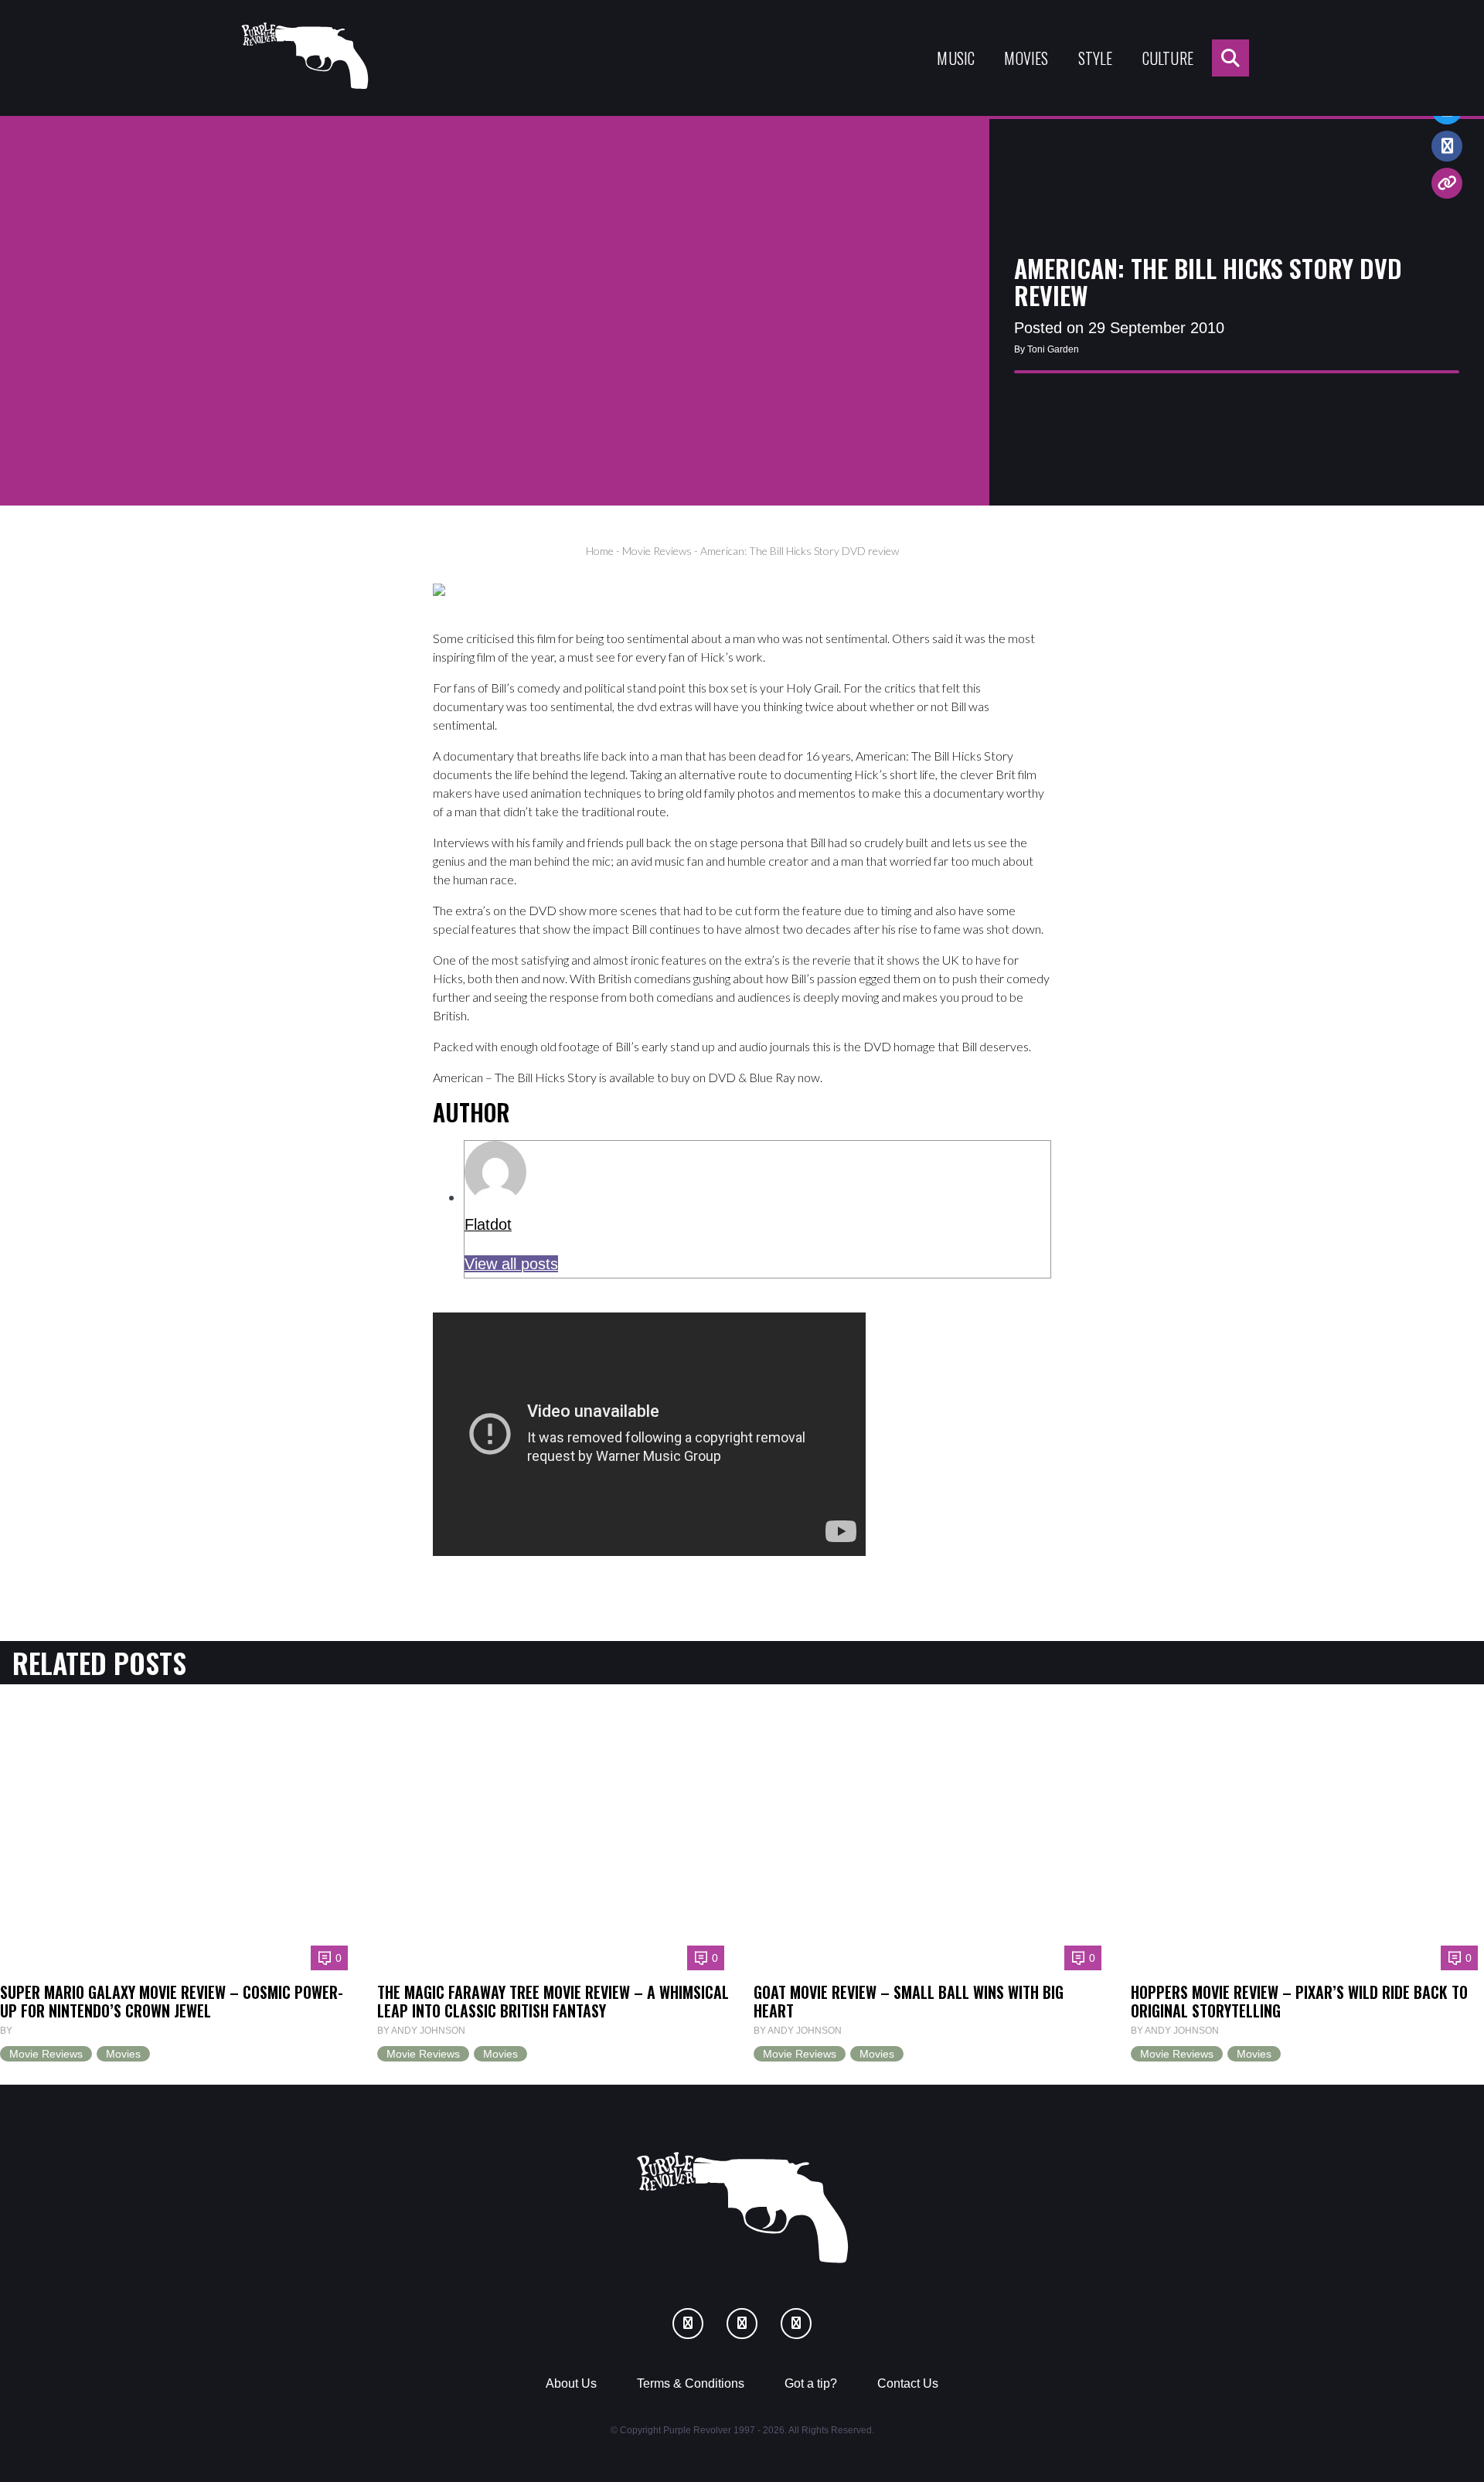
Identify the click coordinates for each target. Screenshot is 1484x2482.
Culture (1168, 58)
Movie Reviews (657, 551)
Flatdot (488, 1224)
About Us (571, 2383)
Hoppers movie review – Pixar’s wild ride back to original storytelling (1299, 2001)
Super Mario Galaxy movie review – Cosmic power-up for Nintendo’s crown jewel (172, 2001)
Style (1096, 58)
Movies (1026, 58)
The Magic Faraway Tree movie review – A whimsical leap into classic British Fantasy (553, 2001)
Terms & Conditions (691, 2383)
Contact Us (908, 2383)
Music (956, 58)
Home (600, 551)
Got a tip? (811, 2383)
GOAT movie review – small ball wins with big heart (909, 2001)
